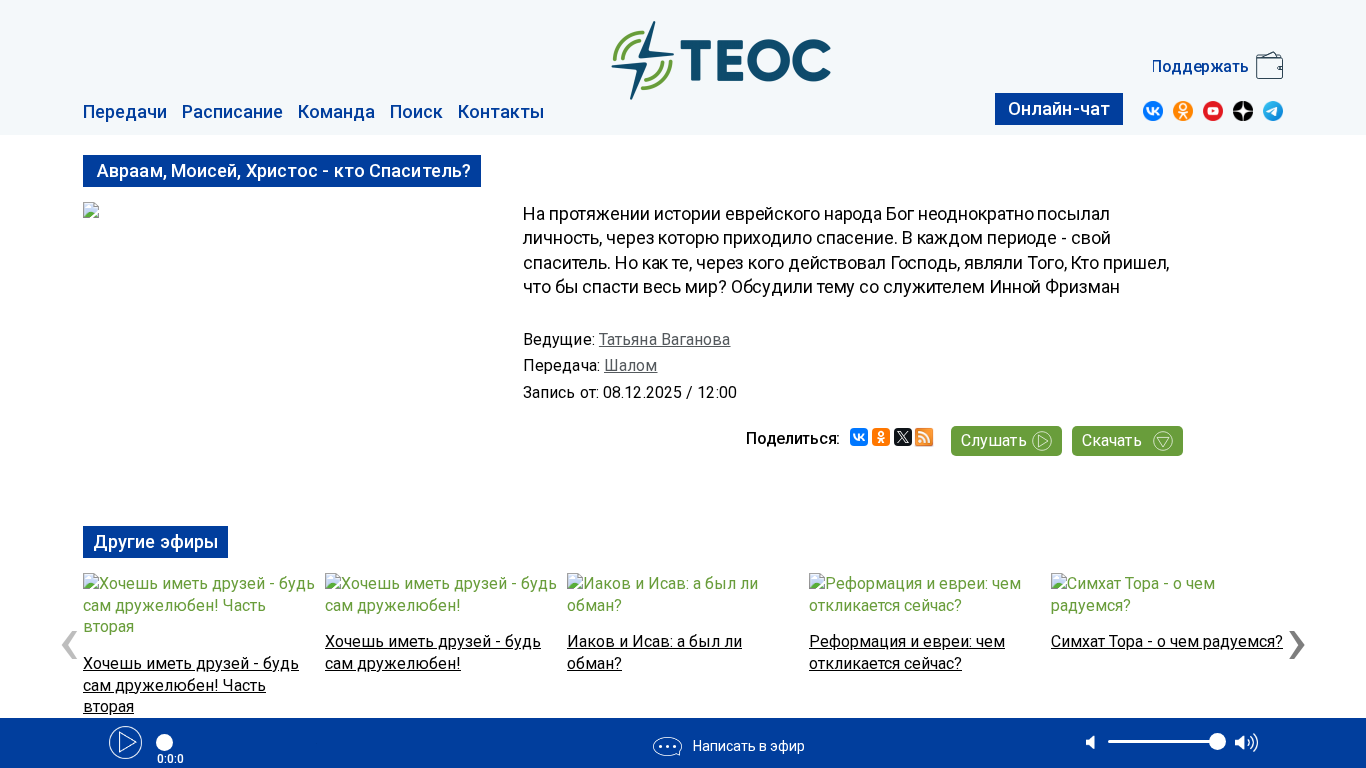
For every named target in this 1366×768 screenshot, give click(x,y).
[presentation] (69, 640)
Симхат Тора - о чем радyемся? (1167, 641)
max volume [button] (1246, 742)
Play (125, 742)
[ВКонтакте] (859, 437)
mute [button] (1092, 742)
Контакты (501, 111)
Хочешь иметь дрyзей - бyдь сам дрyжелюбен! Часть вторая (191, 685)
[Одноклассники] (881, 437)
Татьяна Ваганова (665, 339)
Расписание (232, 111)
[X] (903, 437)
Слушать (994, 440)
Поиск (416, 111)
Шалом (631, 365)
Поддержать (1200, 66)
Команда (336, 111)
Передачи (125, 111)
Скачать (1112, 440)
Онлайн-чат (1059, 108)
